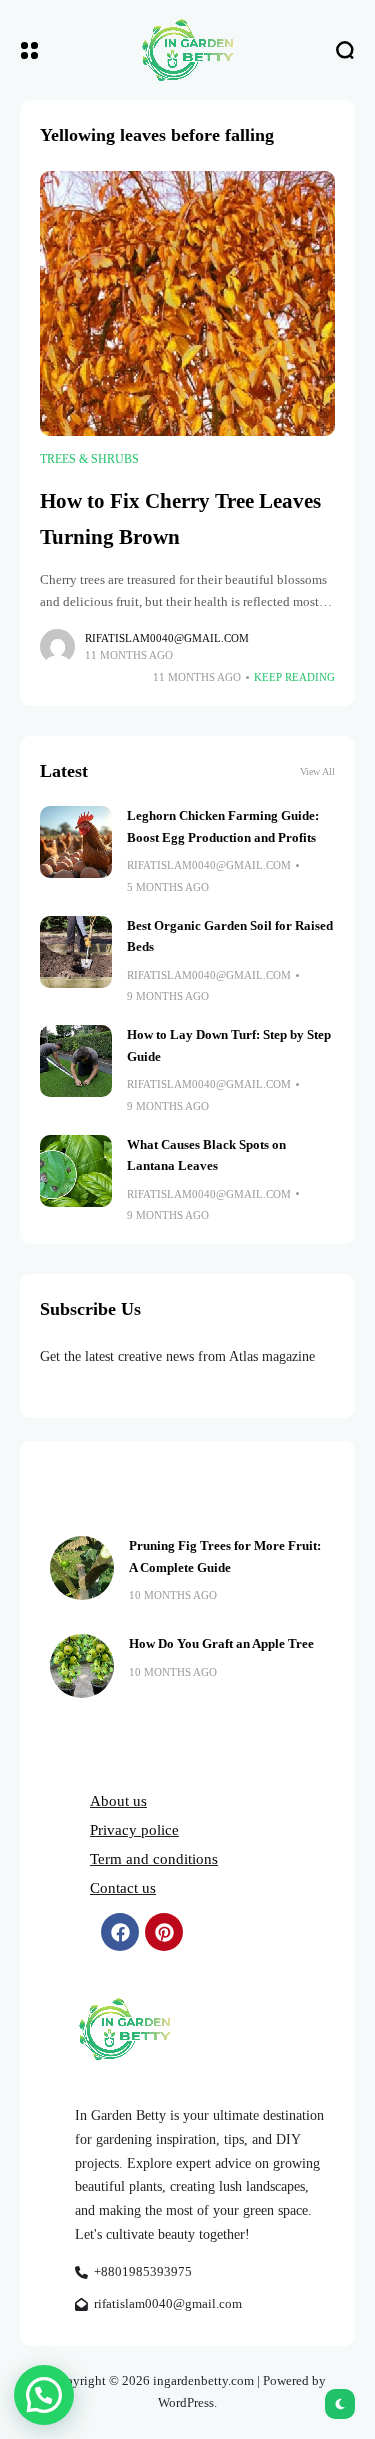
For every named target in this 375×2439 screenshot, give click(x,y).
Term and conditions (154, 1859)
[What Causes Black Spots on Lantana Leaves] (76, 1171)
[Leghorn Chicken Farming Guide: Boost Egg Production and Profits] (76, 842)
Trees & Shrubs (89, 459)
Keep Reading (294, 677)
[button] (44, 2395)
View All (317, 771)
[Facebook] (120, 1932)
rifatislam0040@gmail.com (167, 638)
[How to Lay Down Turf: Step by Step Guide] (76, 1061)
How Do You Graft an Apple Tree (221, 1644)
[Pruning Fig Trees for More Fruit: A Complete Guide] (82, 1568)
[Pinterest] (164, 1932)
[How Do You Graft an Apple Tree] (82, 1666)
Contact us (123, 1888)
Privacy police (134, 1830)
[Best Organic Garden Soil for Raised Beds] (76, 952)
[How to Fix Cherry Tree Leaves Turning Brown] (187, 304)
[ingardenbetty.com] (188, 50)
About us (118, 1801)
